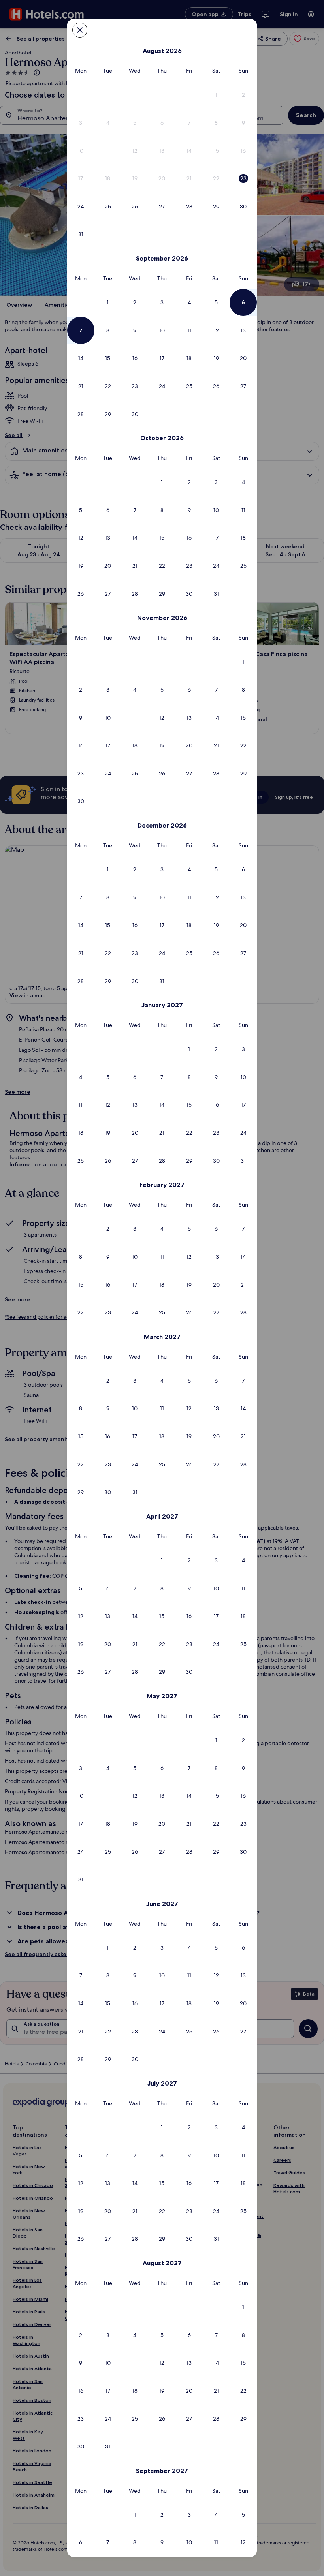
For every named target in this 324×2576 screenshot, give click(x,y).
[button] (216, 95)
